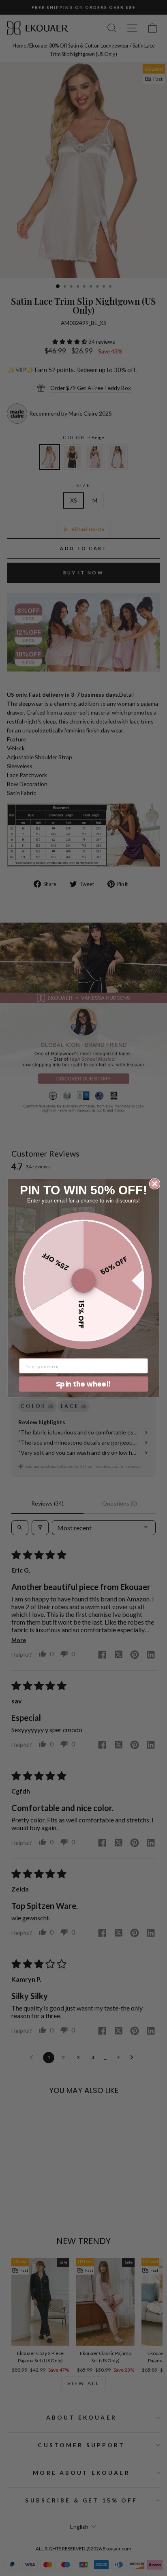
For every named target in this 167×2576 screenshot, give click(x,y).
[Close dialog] (155, 1184)
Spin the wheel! (83, 1383)
